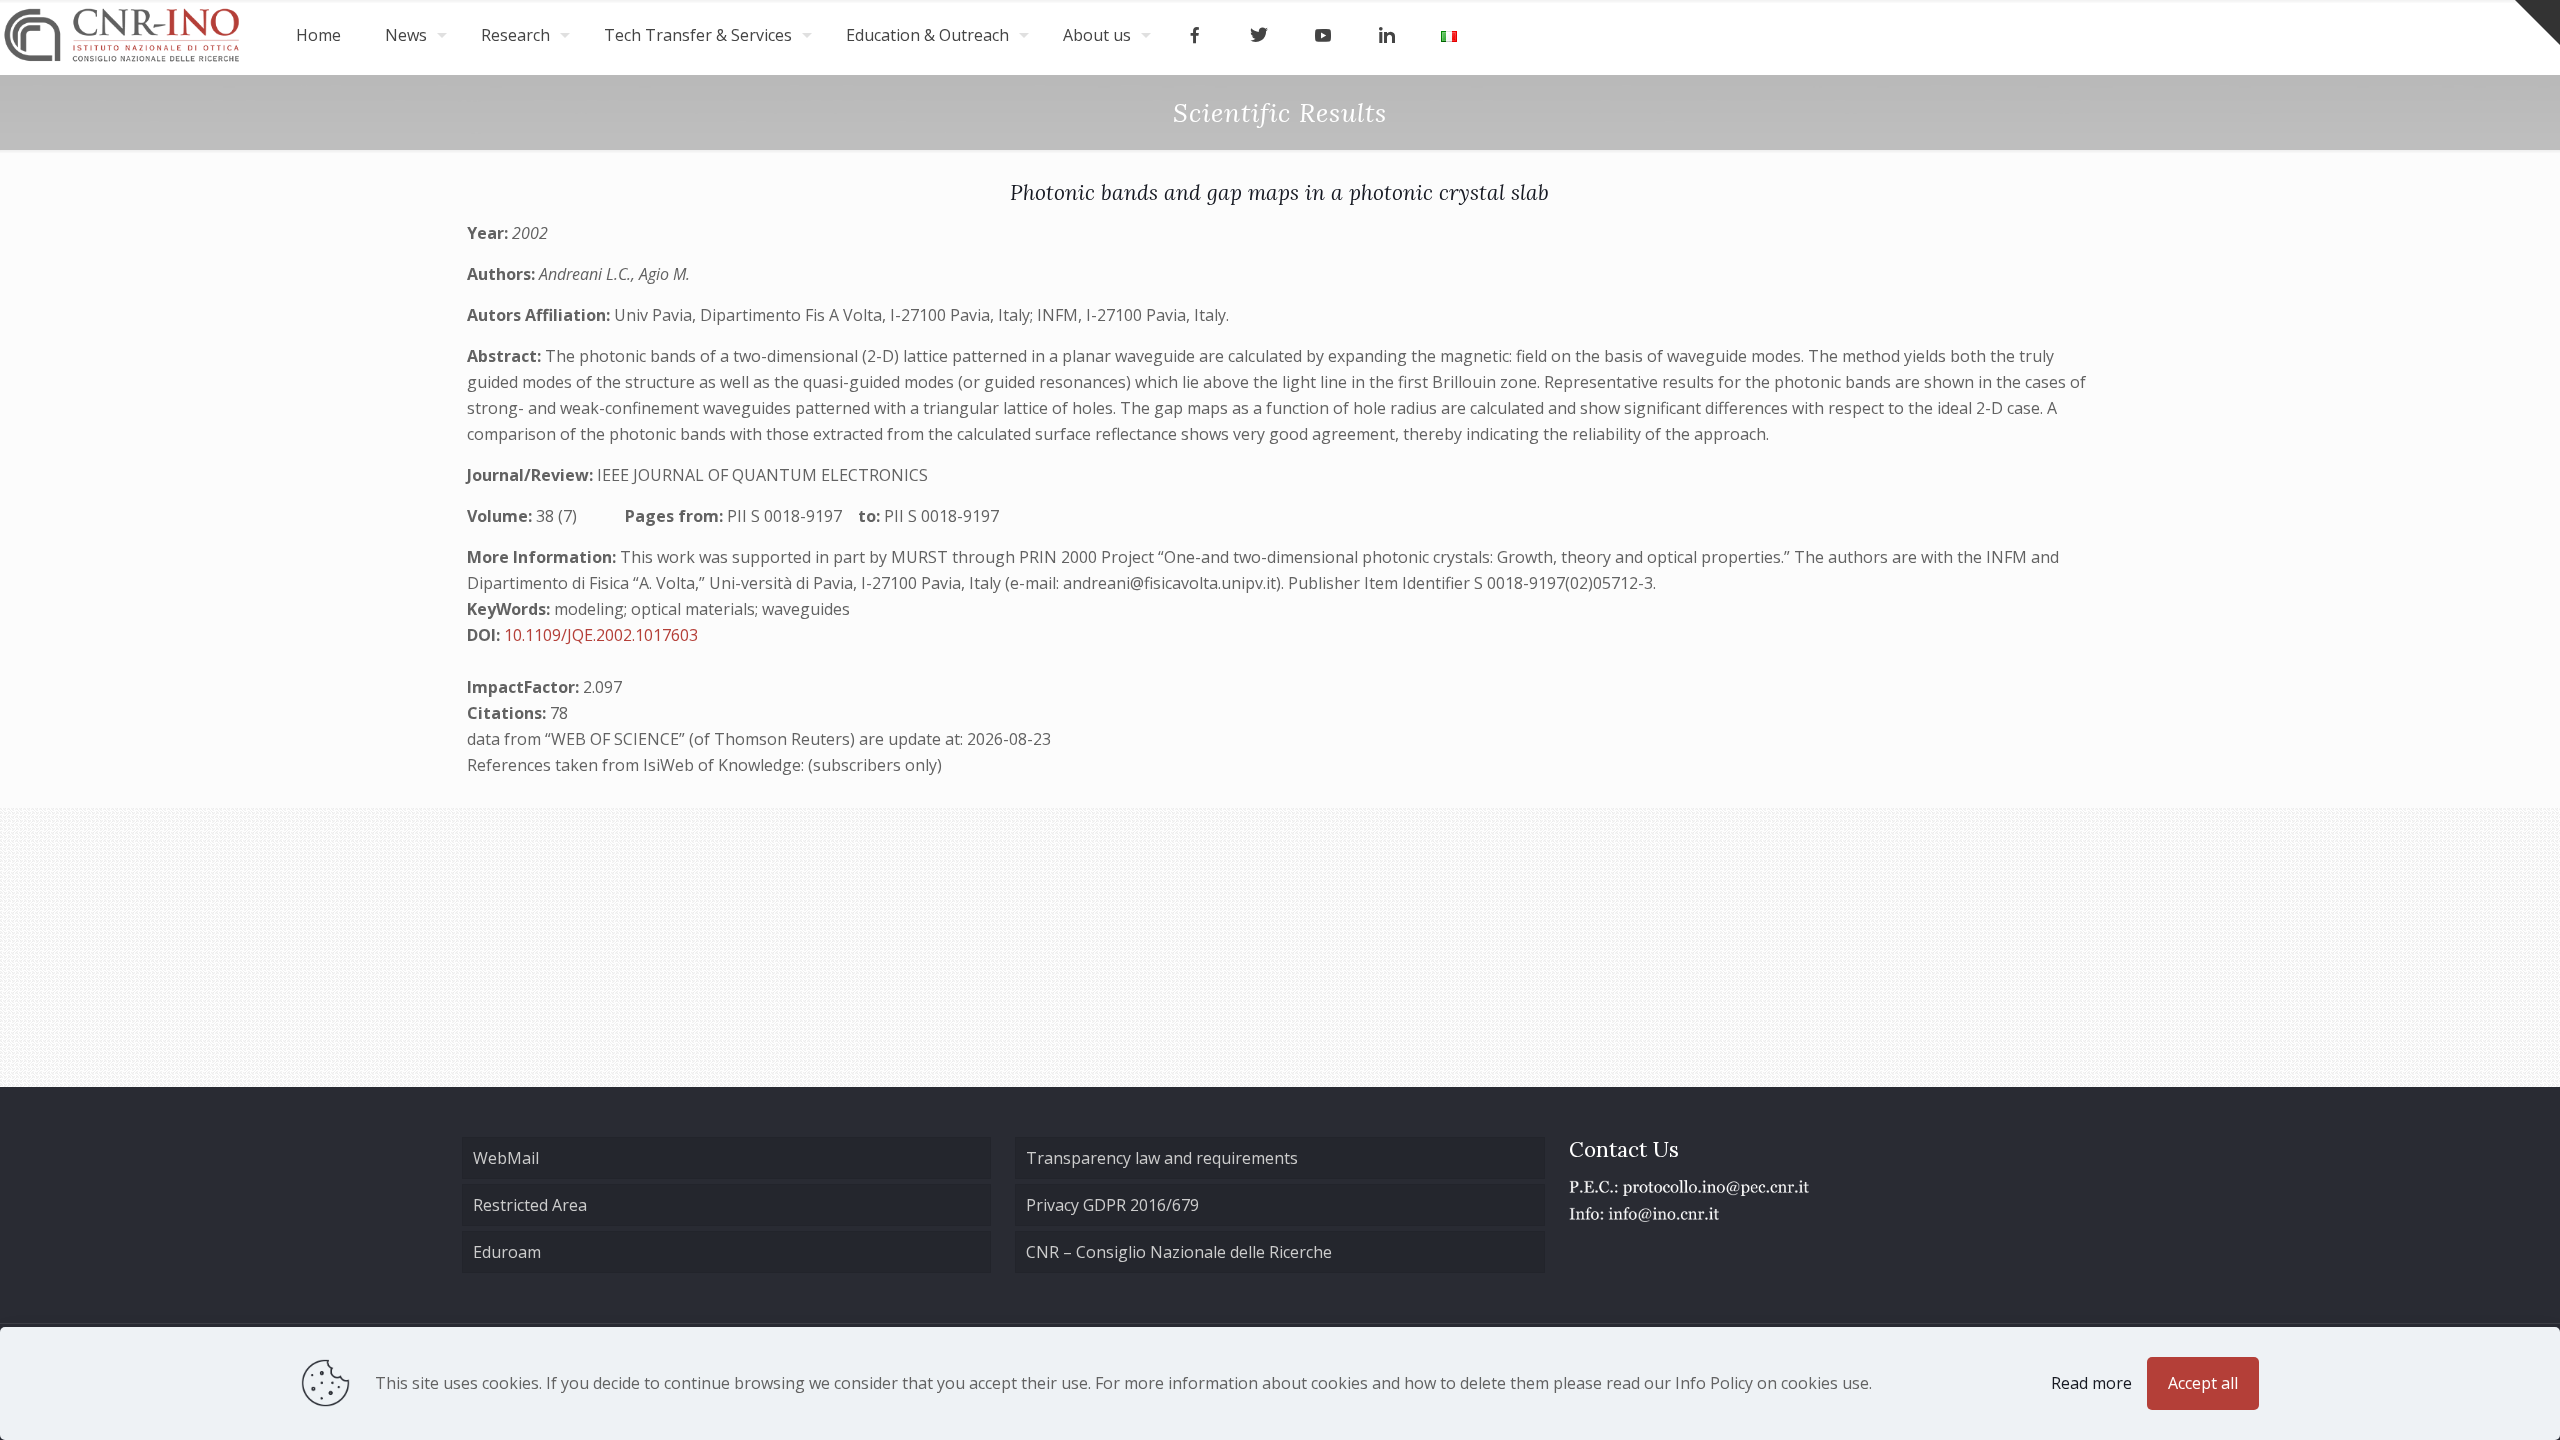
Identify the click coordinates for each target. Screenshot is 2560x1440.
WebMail (506, 1158)
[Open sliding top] (2537, 22)
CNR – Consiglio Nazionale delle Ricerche (1179, 1252)
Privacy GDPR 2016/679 (1112, 1205)
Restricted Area (530, 1205)
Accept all (2203, 1383)
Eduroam (507, 1252)
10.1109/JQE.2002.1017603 (601, 635)
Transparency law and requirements (1162, 1158)
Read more (2091, 1383)
